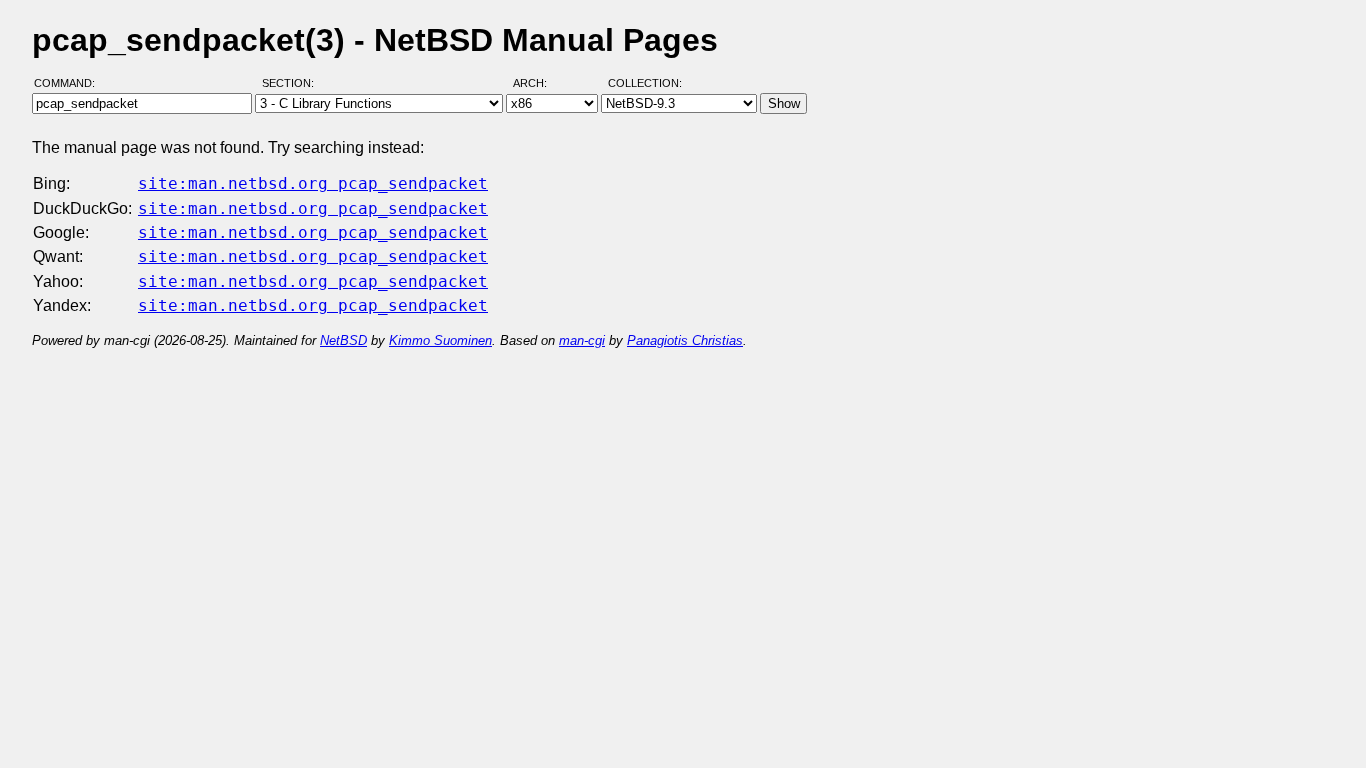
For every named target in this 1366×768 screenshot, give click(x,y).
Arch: (539, 83)
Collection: (645, 83)
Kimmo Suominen (440, 340)
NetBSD (343, 340)
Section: (292, 83)
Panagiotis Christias (685, 340)
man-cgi (582, 340)
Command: (70, 83)
